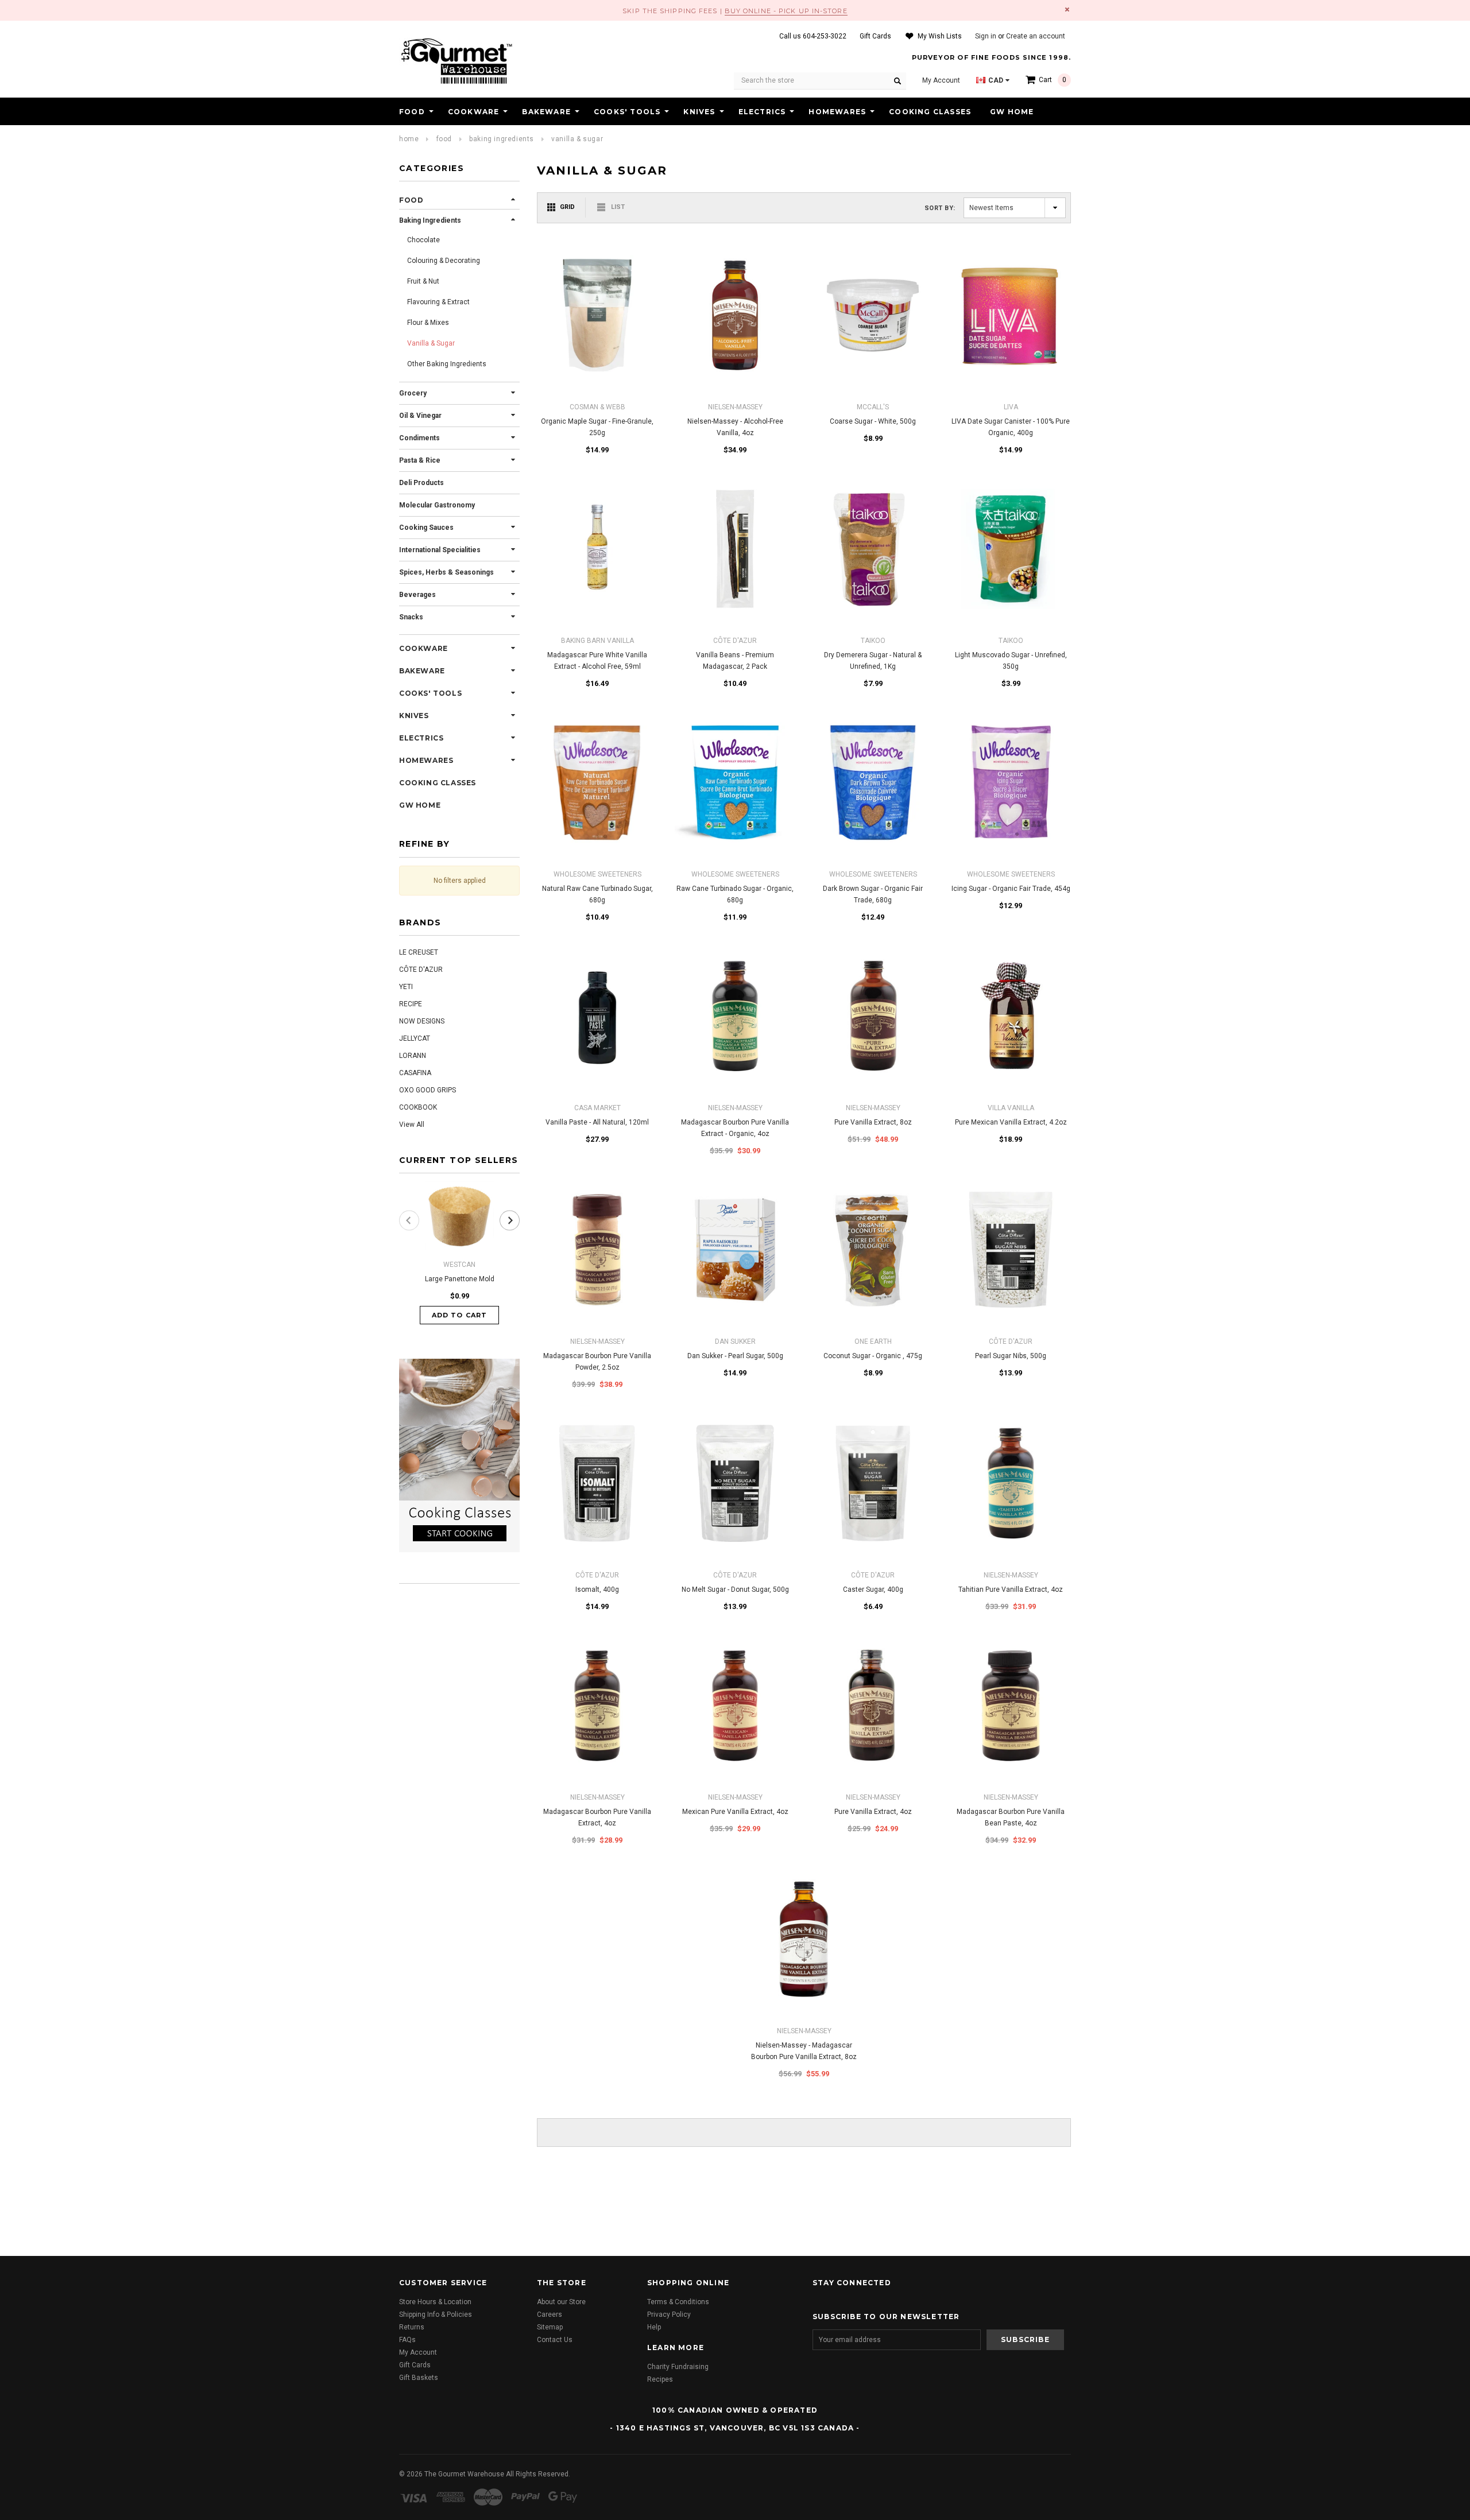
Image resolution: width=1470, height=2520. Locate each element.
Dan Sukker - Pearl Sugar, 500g (735, 1356)
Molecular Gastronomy (437, 505)
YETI (406, 987)
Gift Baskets (419, 2378)
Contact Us (555, 2340)
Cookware (474, 112)
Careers (550, 2314)
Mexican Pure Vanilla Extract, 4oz (735, 1812)
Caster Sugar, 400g (873, 1589)
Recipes (660, 2379)
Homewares (837, 112)
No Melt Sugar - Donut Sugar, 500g (735, 1589)
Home (409, 139)
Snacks (411, 617)
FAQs (407, 2340)
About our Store (561, 2302)
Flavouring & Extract (438, 302)
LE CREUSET (419, 952)
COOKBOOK (418, 1107)
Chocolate (423, 240)
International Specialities (440, 550)
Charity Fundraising (678, 2367)
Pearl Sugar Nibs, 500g (1011, 1356)
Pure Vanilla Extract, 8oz (873, 1122)
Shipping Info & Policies (436, 2314)
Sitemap (550, 2327)
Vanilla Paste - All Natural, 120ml (597, 1122)
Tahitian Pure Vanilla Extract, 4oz (1011, 1589)
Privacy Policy (669, 2314)
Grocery (413, 393)
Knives (699, 112)
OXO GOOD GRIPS (428, 1090)
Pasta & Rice (420, 460)
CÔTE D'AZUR (421, 970)
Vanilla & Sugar (577, 139)
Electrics (762, 112)
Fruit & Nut (423, 281)
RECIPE (411, 1004)
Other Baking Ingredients (447, 364)
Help (654, 2327)
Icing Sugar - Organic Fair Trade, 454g (1011, 889)
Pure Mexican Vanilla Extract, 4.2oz (1011, 1122)
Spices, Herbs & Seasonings (446, 572)
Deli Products (421, 483)
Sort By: (940, 208)
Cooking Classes (930, 112)
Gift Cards (415, 2365)
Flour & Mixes (428, 323)
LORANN (413, 1056)
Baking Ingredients (502, 139)
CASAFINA (415, 1073)
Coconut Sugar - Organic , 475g (873, 1356)
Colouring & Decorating (444, 261)
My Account (418, 2352)
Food (412, 112)
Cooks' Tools (627, 112)
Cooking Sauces (426, 528)
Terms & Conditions (678, 2302)
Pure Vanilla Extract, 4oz (873, 1812)
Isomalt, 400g (597, 1589)
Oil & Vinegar (420, 416)
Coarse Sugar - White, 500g (873, 421)
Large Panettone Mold (460, 1279)
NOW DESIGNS (422, 1021)
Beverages (417, 595)
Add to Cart (459, 1315)
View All (412, 1125)
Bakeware (546, 112)
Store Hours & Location (435, 2302)
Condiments (419, 438)
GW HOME (1012, 112)
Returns (412, 2327)
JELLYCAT (415, 1038)
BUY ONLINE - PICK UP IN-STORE (786, 11)
